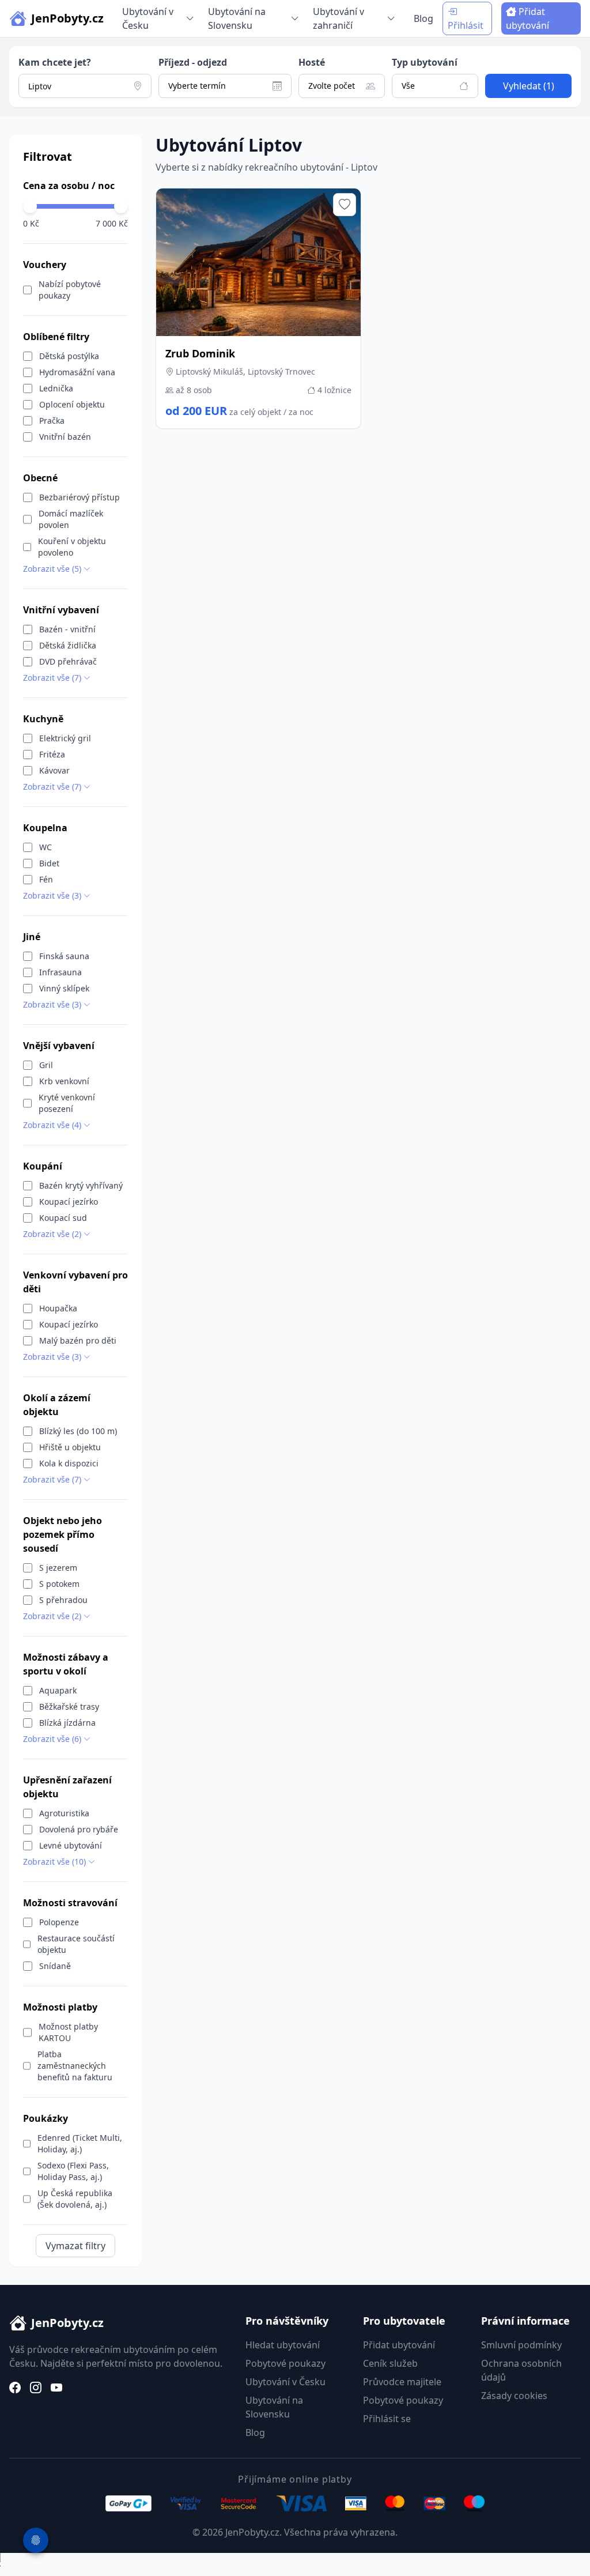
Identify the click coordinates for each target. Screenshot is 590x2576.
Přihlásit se (387, 2419)
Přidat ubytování (527, 18)
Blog (423, 18)
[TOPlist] (295, 2564)
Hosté (312, 62)
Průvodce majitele (402, 2382)
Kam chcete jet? (55, 62)
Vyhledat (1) (529, 86)
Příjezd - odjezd (193, 62)
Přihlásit (466, 25)
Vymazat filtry (75, 2246)
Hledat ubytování (283, 2345)
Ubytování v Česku (285, 2382)
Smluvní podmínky (521, 2345)
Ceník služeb (390, 2363)
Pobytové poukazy (285, 2363)
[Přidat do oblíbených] (345, 205)
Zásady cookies (514, 2396)
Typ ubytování (425, 62)
